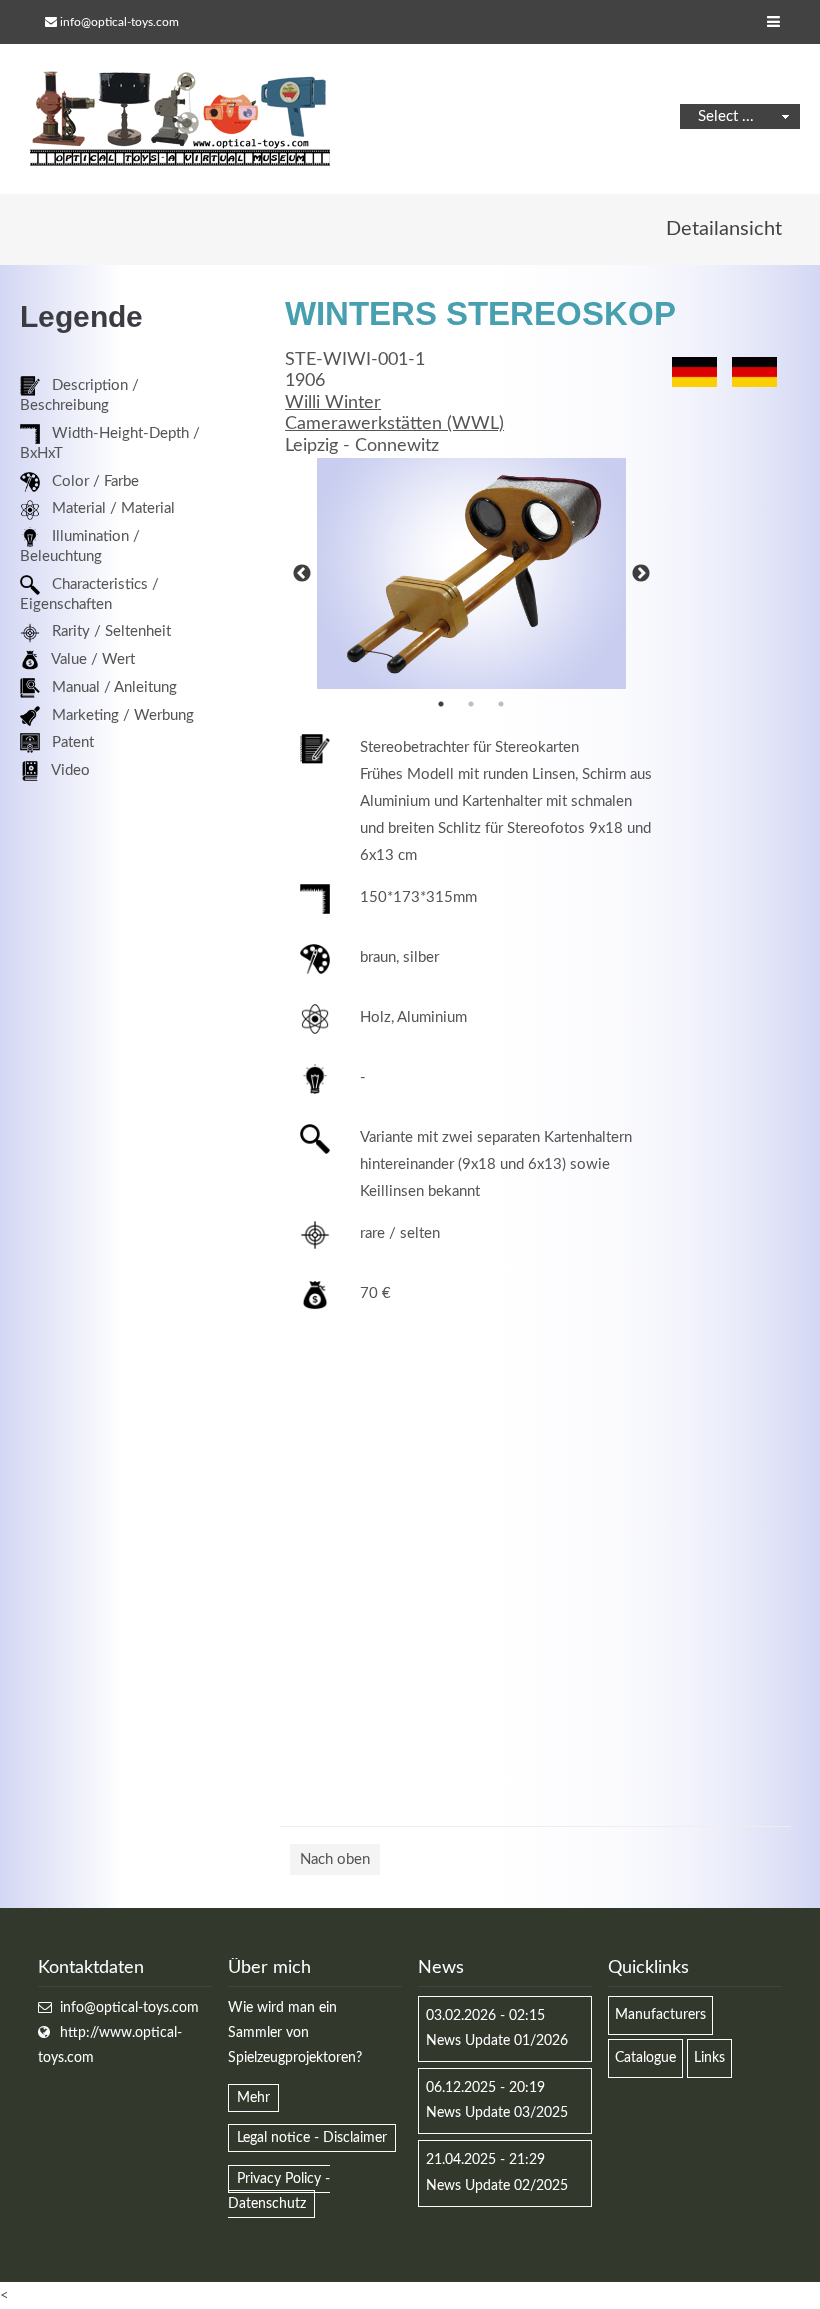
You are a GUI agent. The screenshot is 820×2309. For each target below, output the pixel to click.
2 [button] (471, 704)
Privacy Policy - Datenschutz (279, 2191)
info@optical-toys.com (119, 22)
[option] (471, 574)
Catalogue (645, 2058)
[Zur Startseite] (180, 119)
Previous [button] (302, 574)
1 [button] (441, 704)
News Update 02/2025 (497, 2186)
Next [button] (641, 574)
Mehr (253, 2098)
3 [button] (501, 704)
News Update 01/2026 (497, 2041)
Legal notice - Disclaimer (312, 2138)
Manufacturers (660, 2015)
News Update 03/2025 (497, 2113)
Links (709, 2058)
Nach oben (335, 1859)
